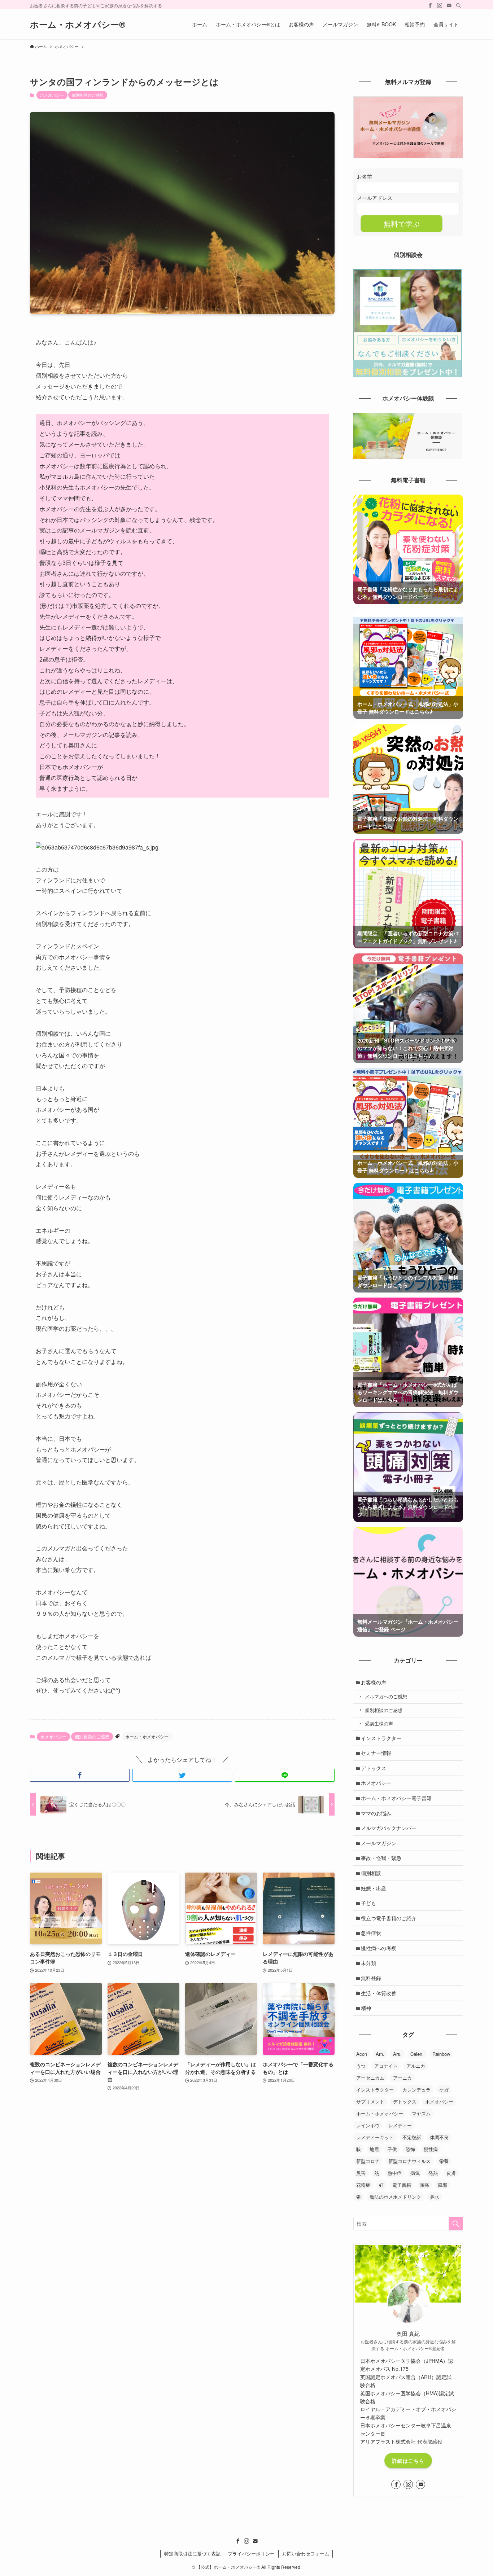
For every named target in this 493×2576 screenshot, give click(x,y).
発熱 (433, 2173)
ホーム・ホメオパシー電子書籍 (396, 1798)
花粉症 (363, 2185)
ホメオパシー (52, 95)
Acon (362, 2054)
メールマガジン (379, 1843)
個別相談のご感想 (88, 95)
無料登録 (371, 1978)
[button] (80, 1775)
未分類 (368, 1963)
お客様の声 (374, 1682)
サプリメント (370, 2101)
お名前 (365, 176)
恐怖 (410, 2149)
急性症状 (371, 1933)
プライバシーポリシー (251, 2553)
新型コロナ (368, 2161)
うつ (361, 2066)
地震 (374, 2149)
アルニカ (416, 2066)
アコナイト (386, 2066)
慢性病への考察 (379, 1948)
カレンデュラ (416, 2090)
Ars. (397, 2054)
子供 (392, 2149)
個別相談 (371, 1873)
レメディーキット (375, 2137)
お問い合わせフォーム (306, 2553)
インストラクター (381, 1738)
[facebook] (430, 5)
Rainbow (441, 2054)
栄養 (444, 2161)
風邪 (442, 2185)
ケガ (444, 2090)
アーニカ (402, 2078)
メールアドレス (375, 198)
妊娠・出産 (374, 1888)
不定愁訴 (412, 2137)
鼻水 (435, 2197)
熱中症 (395, 2173)
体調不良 (439, 2137)
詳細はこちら (408, 2461)
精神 (366, 2008)
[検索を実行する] (456, 2224)
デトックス (374, 1768)
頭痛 (424, 2185)
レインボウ (368, 2125)
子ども (368, 1903)
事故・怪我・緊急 (381, 1858)
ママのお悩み (376, 1813)
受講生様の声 (379, 1724)
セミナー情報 (376, 1753)
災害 (361, 2173)
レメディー (400, 2125)
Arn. (380, 2054)
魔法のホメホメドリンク (395, 2197)
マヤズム (421, 2113)
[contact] (449, 5)
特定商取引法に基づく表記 (192, 2553)
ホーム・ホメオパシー (147, 1736)
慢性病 (431, 2149)
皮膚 (451, 2173)
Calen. (417, 2054)
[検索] (458, 5)
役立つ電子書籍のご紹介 (389, 1918)
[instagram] (440, 5)
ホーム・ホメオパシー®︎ (78, 24)
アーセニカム (370, 2078)
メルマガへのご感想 (386, 1697)
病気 (415, 2173)
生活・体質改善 (379, 1993)
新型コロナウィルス (409, 2161)
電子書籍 (402, 2185)
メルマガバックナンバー (389, 1828)
